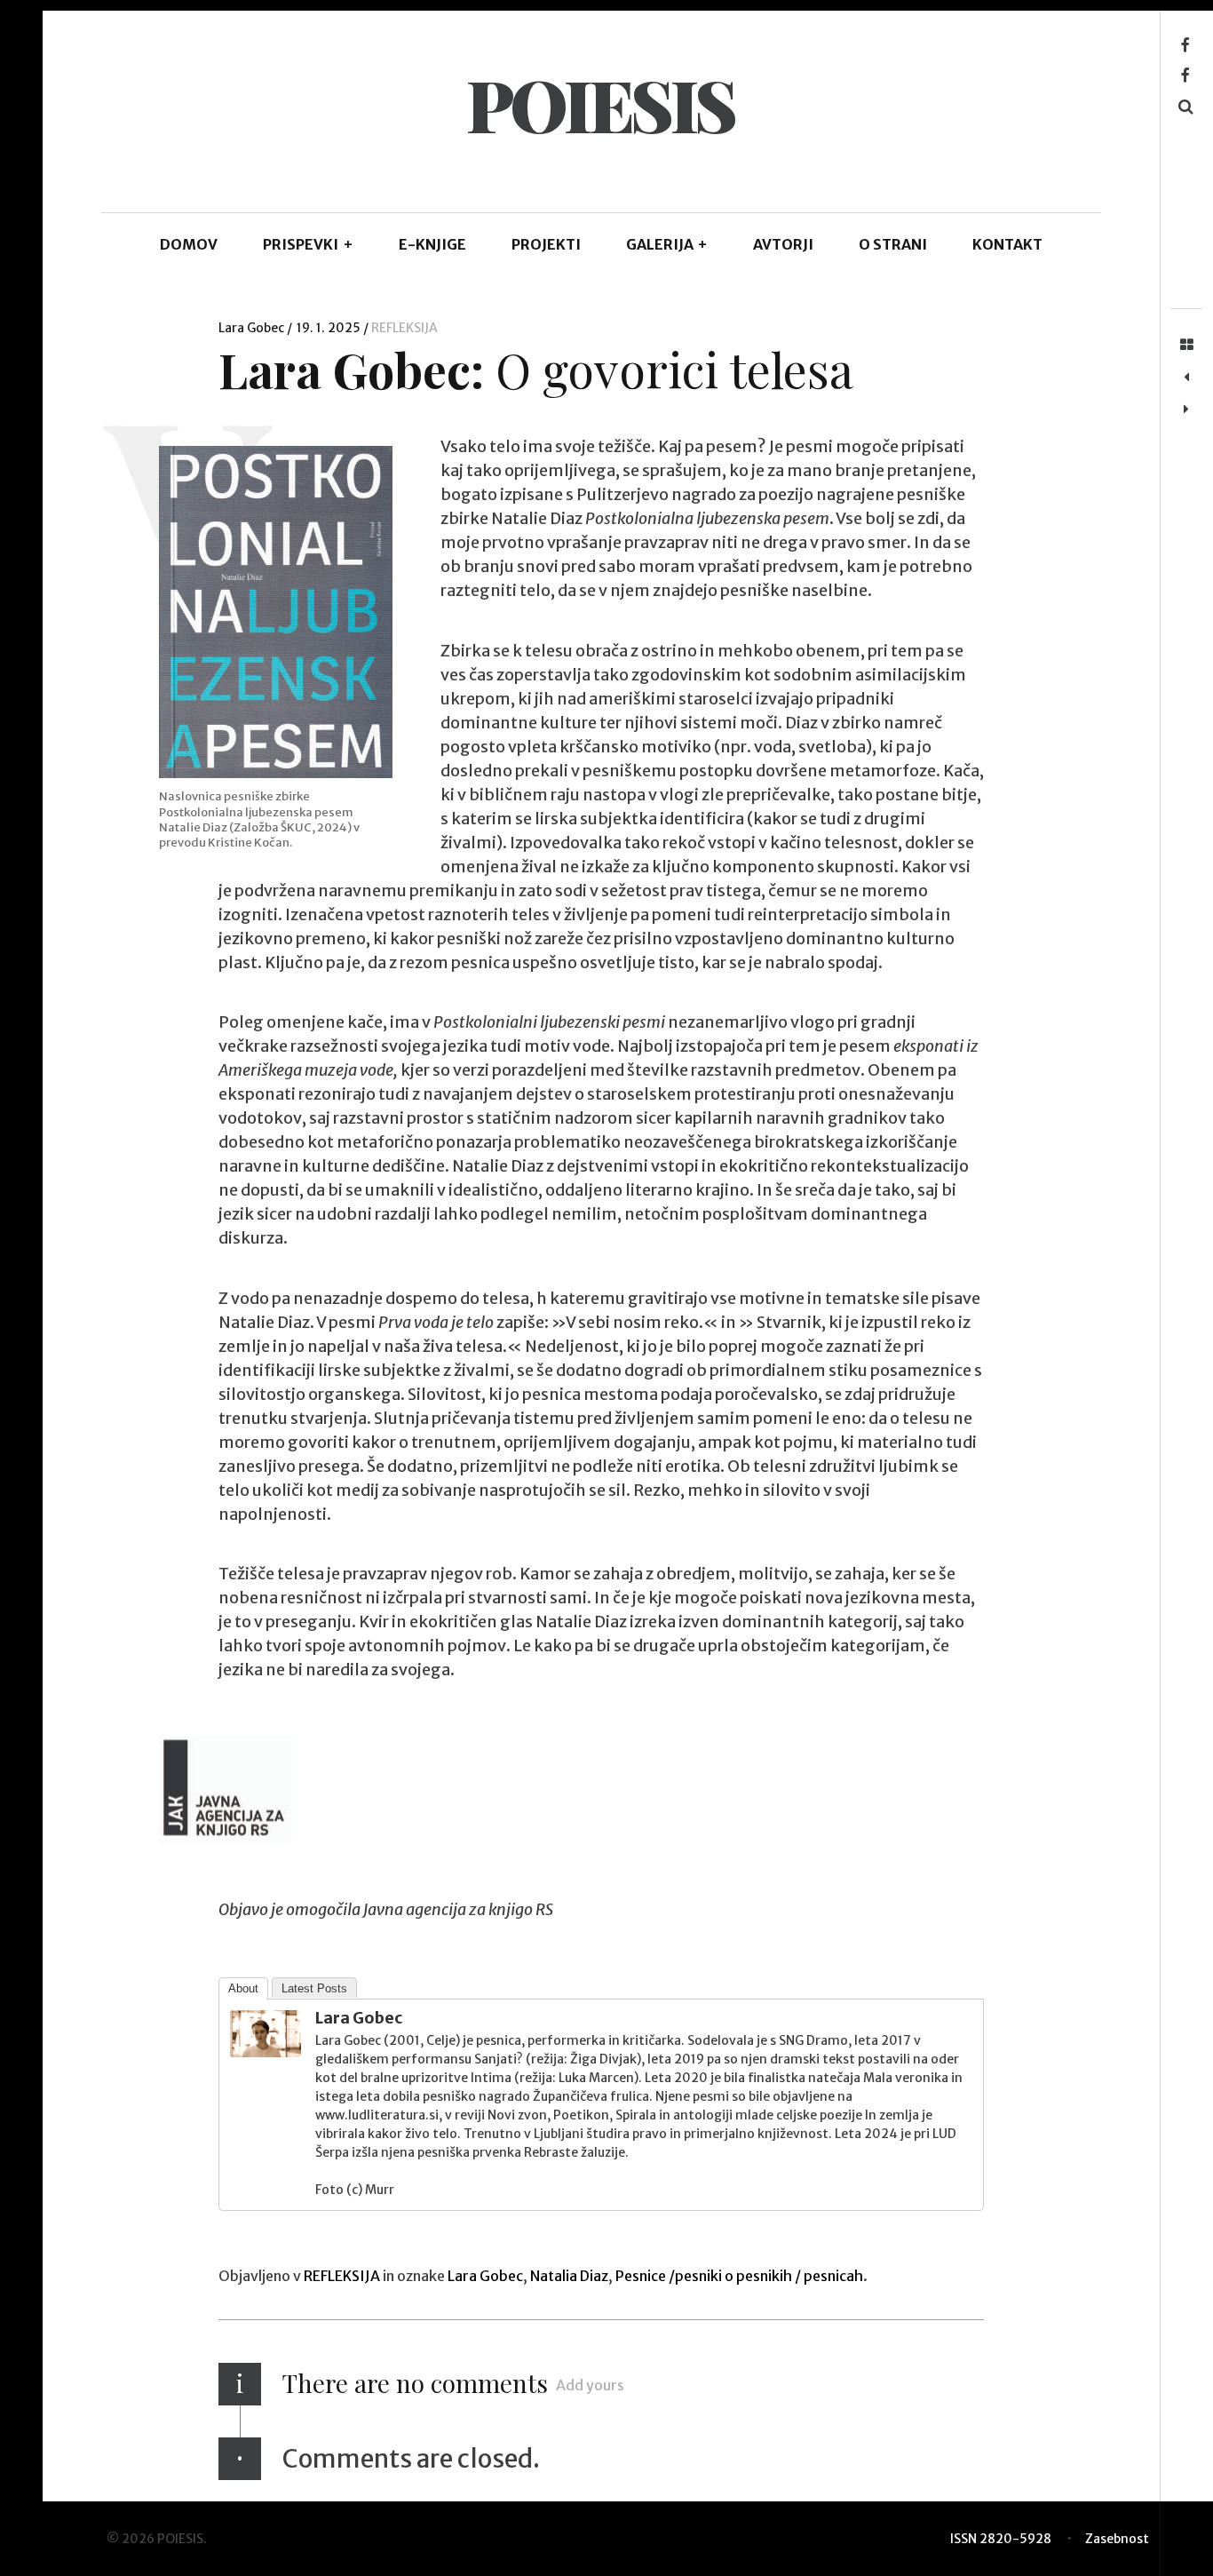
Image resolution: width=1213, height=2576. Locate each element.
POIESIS (600, 103)
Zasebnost (1117, 2539)
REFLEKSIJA (404, 328)
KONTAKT (1007, 244)
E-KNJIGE (432, 244)
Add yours (590, 2385)
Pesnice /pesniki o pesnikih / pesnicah (739, 2276)
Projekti (546, 244)
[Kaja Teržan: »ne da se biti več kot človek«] (1186, 378)
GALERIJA (667, 244)
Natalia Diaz (569, 2276)
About (243, 1988)
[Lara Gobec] (266, 2051)
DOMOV (189, 244)
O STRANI (893, 244)
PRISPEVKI (308, 244)
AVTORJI (783, 244)
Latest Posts (314, 1988)
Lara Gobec (253, 328)
